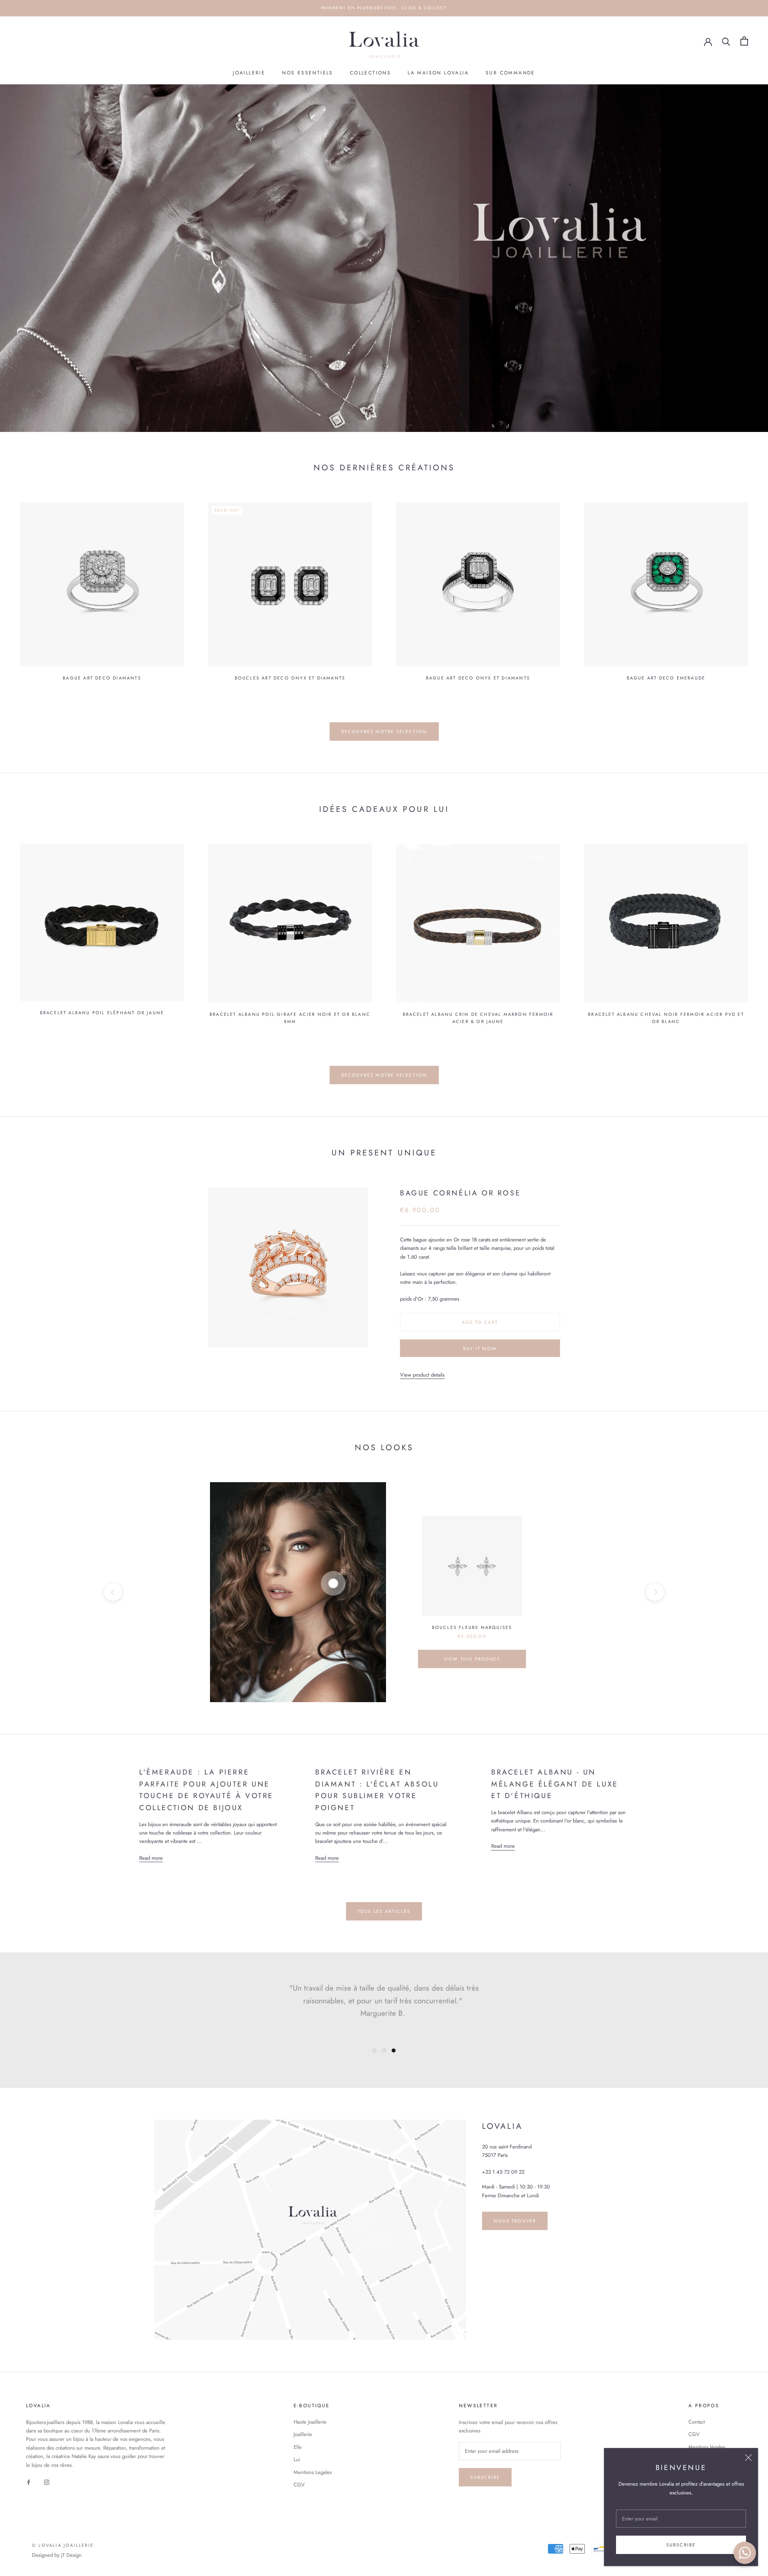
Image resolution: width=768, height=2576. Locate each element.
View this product (472, 1659)
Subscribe (681, 2545)
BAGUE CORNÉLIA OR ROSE (460, 1193)
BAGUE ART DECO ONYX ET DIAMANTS (478, 678)
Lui (297, 2459)
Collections (370, 73)
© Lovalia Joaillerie (63, 2545)
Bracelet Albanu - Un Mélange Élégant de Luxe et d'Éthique (555, 1784)
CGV (299, 2485)
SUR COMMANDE (510, 73)
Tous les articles (384, 1911)
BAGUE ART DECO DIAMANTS (102, 678)
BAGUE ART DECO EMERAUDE (666, 678)
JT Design (71, 2555)
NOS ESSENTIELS (308, 73)
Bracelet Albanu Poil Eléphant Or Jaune (102, 1013)
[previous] (113, 1592)
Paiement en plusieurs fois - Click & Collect (384, 8)
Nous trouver (515, 2221)
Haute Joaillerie (310, 2422)
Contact (697, 2422)
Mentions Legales (313, 2472)
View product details (422, 1375)
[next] (655, 1592)
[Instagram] (47, 2481)
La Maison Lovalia (438, 73)
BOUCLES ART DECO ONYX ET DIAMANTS (290, 678)
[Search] (726, 41)
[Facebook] (29, 2481)
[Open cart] (744, 41)
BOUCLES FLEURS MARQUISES (472, 1627)
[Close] (748, 2458)
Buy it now (480, 1349)
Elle (298, 2447)
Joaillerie (249, 73)
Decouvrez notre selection (384, 731)
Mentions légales (707, 2447)
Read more (151, 1858)
